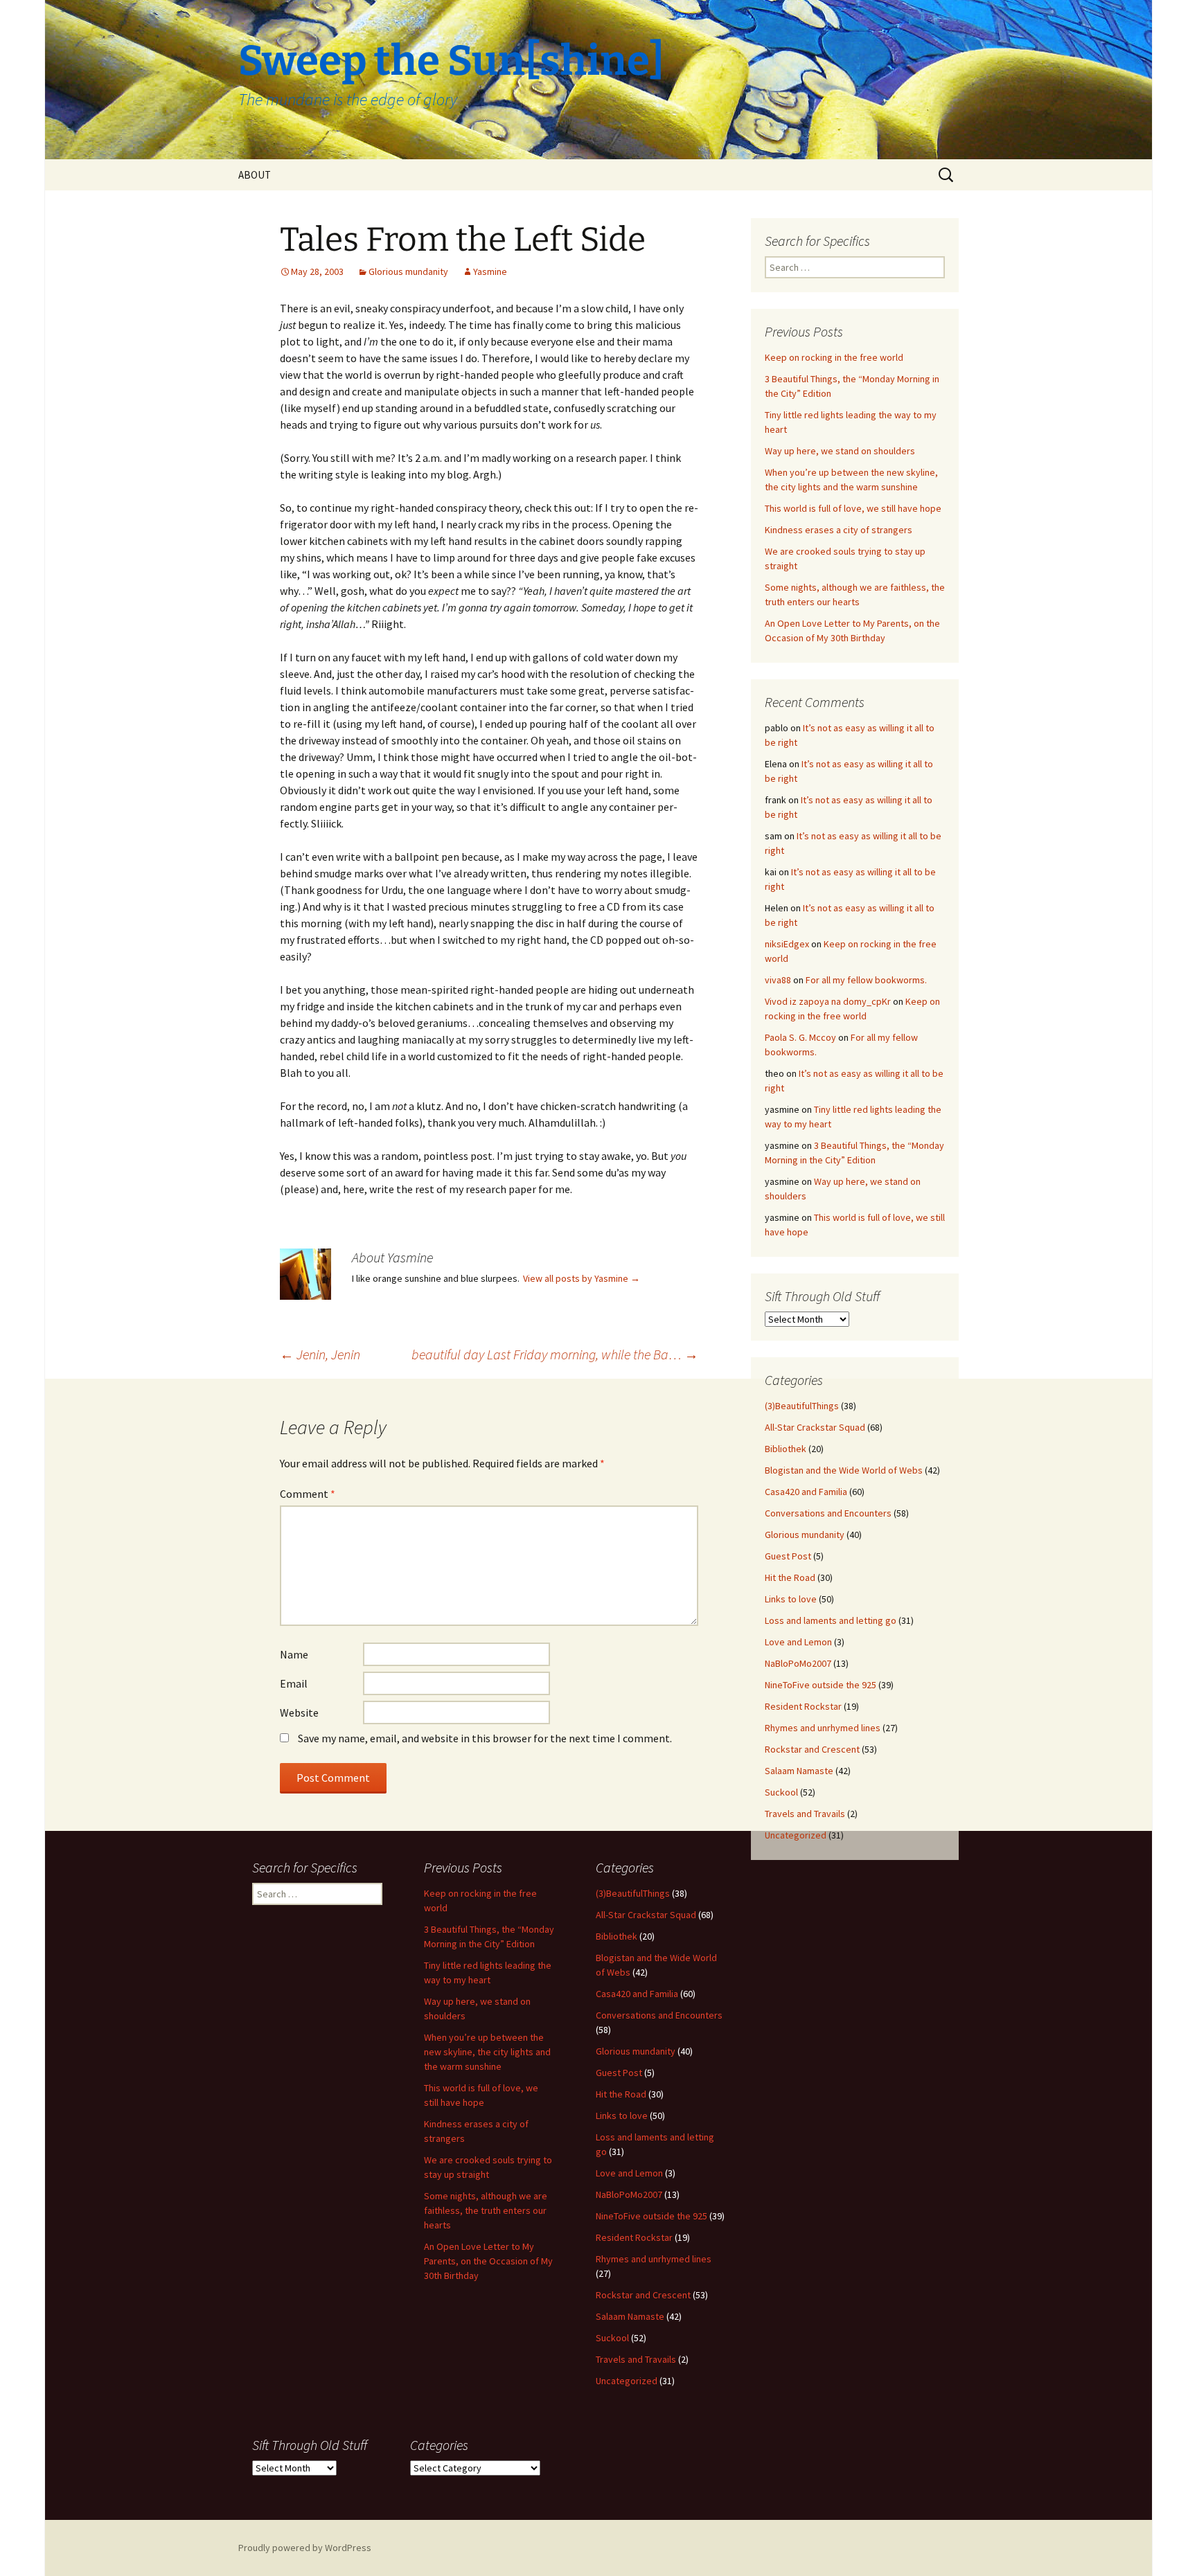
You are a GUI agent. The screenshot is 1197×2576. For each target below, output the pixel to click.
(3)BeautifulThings (802, 1406)
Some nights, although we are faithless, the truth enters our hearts (486, 2210)
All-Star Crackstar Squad (815, 1427)
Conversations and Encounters (828, 1513)
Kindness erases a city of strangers (839, 530)
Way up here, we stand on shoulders (840, 451)
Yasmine (490, 271)
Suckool (781, 1792)
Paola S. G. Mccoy (800, 1037)
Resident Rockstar (803, 1706)
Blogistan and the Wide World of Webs (844, 1470)
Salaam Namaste (799, 1771)
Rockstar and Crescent (812, 1749)
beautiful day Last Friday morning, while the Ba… (555, 1354)
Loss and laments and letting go (831, 1620)
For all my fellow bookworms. (866, 980)
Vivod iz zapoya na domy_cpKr (828, 1001)
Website (299, 1712)
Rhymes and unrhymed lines (823, 1728)
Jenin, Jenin (320, 1354)
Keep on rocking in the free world (834, 357)
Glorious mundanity (408, 271)
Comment (308, 1494)
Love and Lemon (798, 1642)
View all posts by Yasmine (582, 1278)
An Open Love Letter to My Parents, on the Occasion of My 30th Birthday (488, 2261)
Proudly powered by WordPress (305, 2548)
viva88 (778, 980)
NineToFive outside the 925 (821, 1685)
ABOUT (255, 175)
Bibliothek (786, 1449)
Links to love (791, 1599)
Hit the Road (790, 1577)
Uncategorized (796, 1835)
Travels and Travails (805, 1814)
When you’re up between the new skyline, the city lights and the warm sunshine (487, 2052)
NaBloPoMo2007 (798, 1663)
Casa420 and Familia (806, 1492)
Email (294, 1683)
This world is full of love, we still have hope (853, 508)
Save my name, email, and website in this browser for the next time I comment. (485, 1738)
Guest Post (788, 1556)
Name (294, 1654)
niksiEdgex (787, 944)
